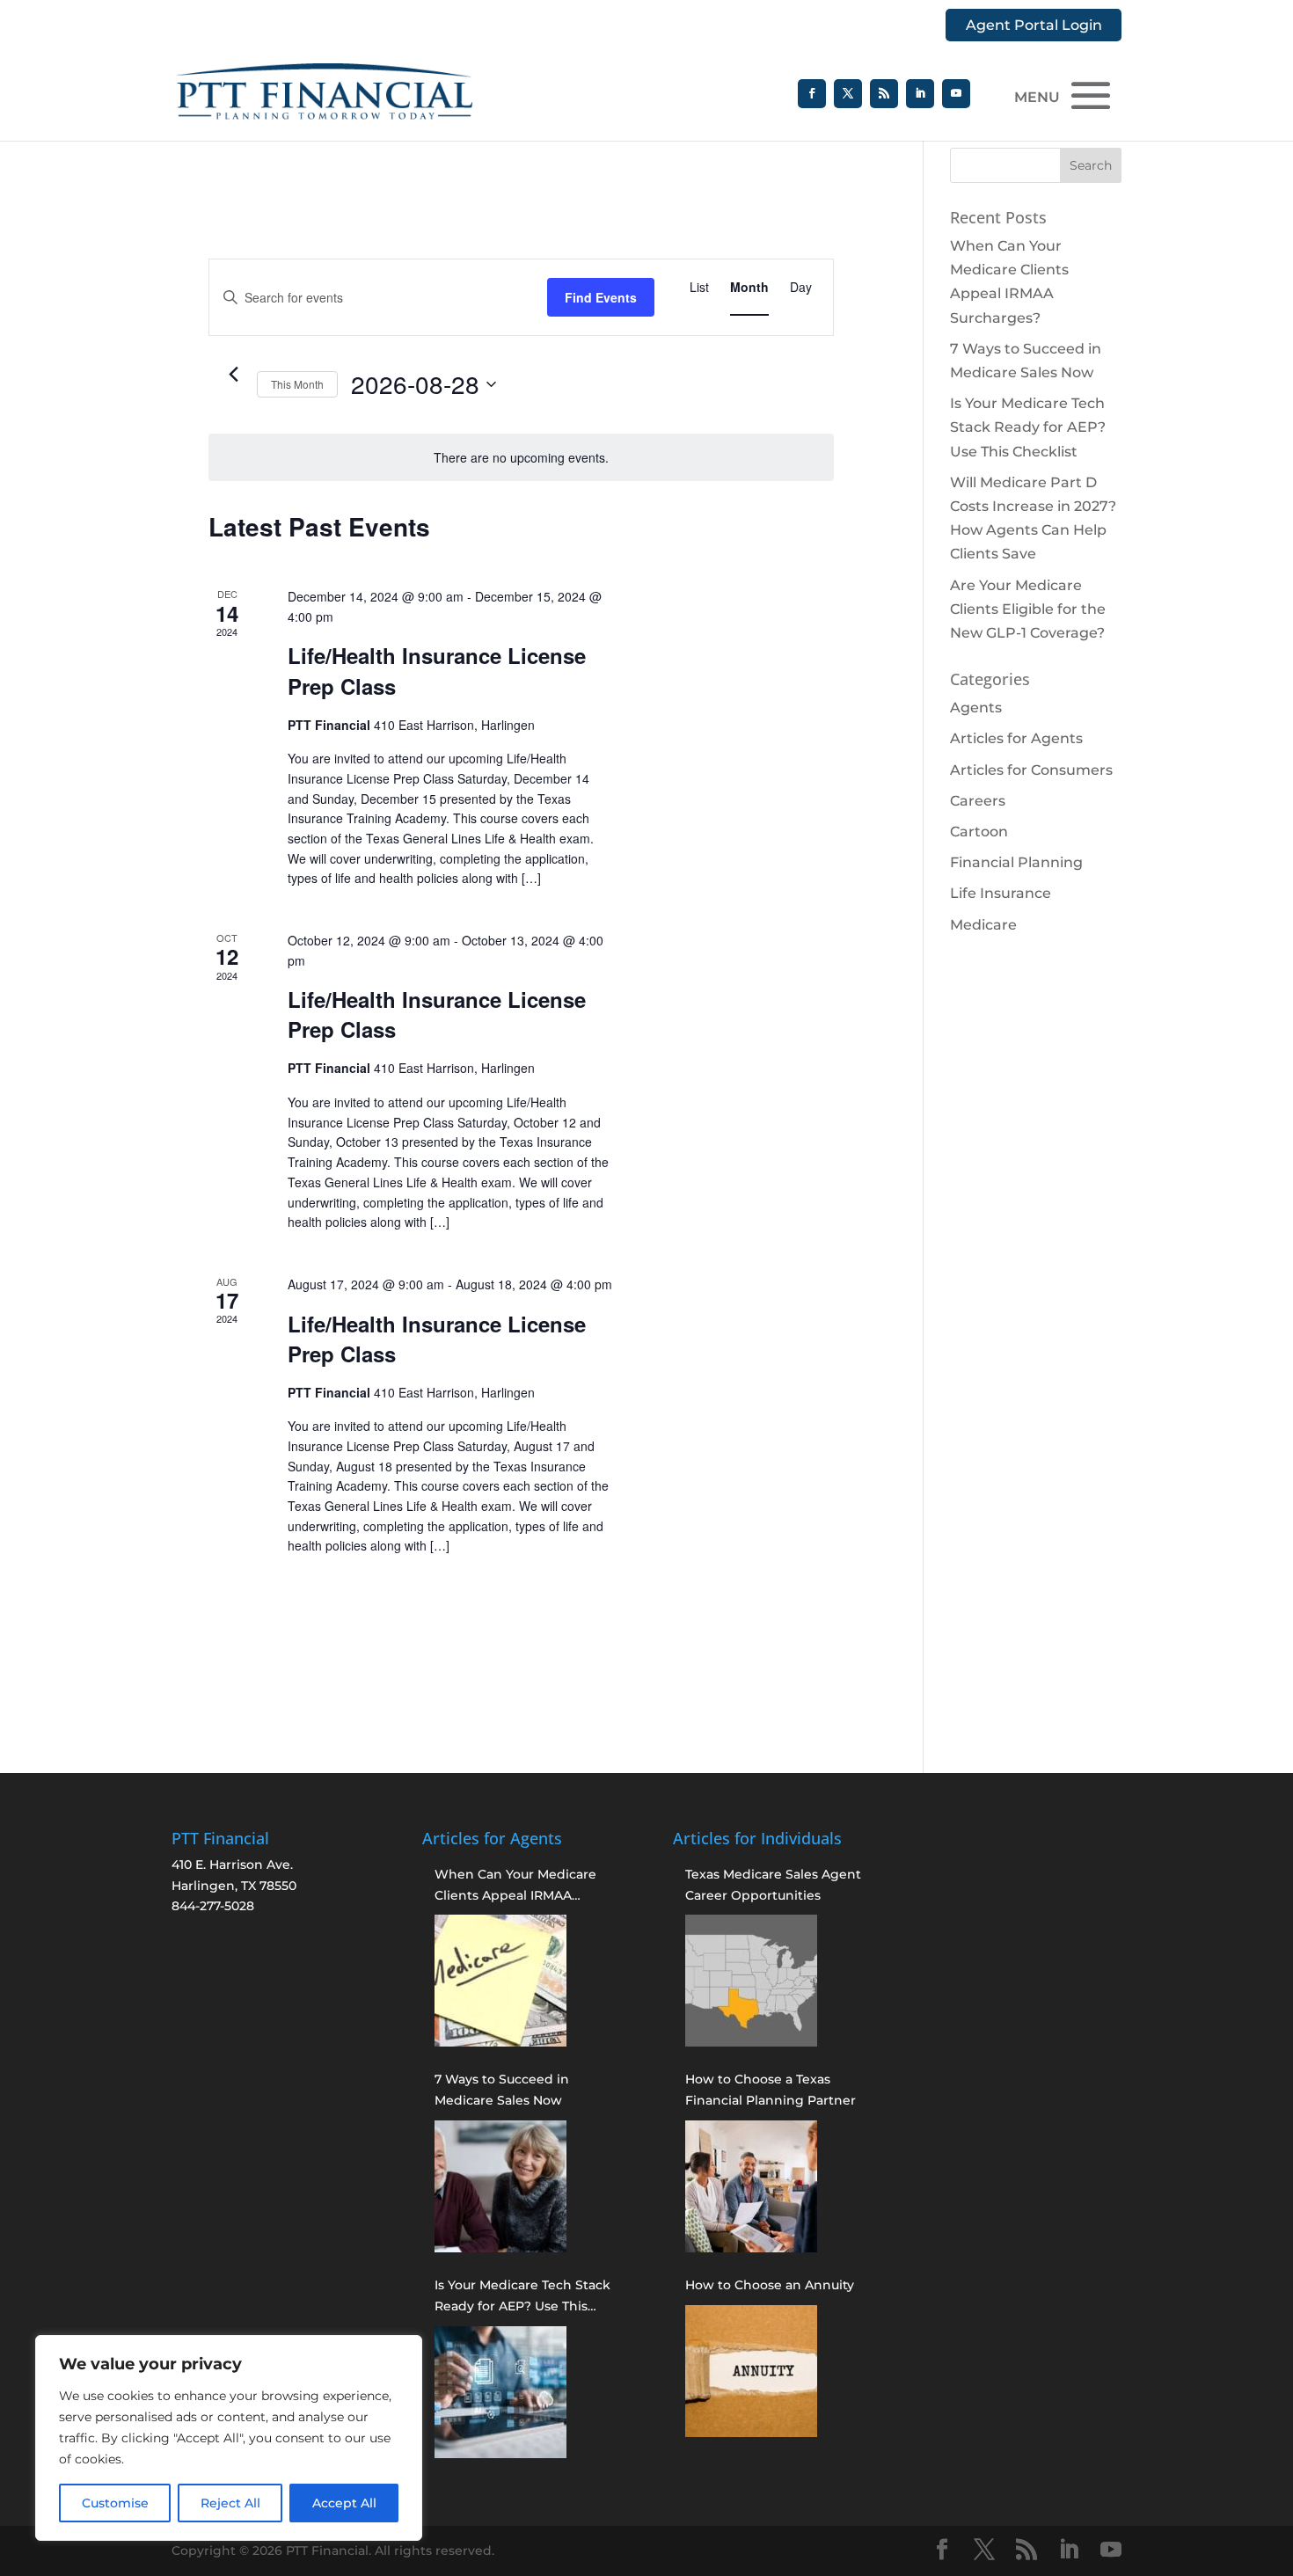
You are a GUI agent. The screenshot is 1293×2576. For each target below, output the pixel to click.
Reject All (230, 2503)
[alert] (521, 458)
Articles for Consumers (1031, 770)
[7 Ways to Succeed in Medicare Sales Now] (500, 2186)
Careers (978, 801)
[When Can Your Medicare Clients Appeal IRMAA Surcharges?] (500, 1981)
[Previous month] (233, 375)
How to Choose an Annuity (770, 2285)
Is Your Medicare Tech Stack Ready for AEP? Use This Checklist (1028, 427)
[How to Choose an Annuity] (751, 2371)
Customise (115, 2503)
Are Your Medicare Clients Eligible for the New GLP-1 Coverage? (1028, 609)
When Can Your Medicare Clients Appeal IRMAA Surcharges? (515, 1886)
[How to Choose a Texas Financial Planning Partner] (751, 2186)
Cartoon (979, 832)
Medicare (983, 925)
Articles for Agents (1016, 738)
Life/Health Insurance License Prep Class (437, 670)
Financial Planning (1016, 862)
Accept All (344, 2503)
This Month (297, 384)
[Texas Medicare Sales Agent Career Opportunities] (751, 1981)
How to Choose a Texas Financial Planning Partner (771, 2090)
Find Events (601, 297)
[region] (229, 2438)
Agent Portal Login (1034, 25)
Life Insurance (1001, 893)
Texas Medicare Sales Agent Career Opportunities (773, 1885)
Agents (976, 708)
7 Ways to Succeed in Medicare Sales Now (502, 2090)
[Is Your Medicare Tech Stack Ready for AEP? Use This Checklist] (500, 2392)
